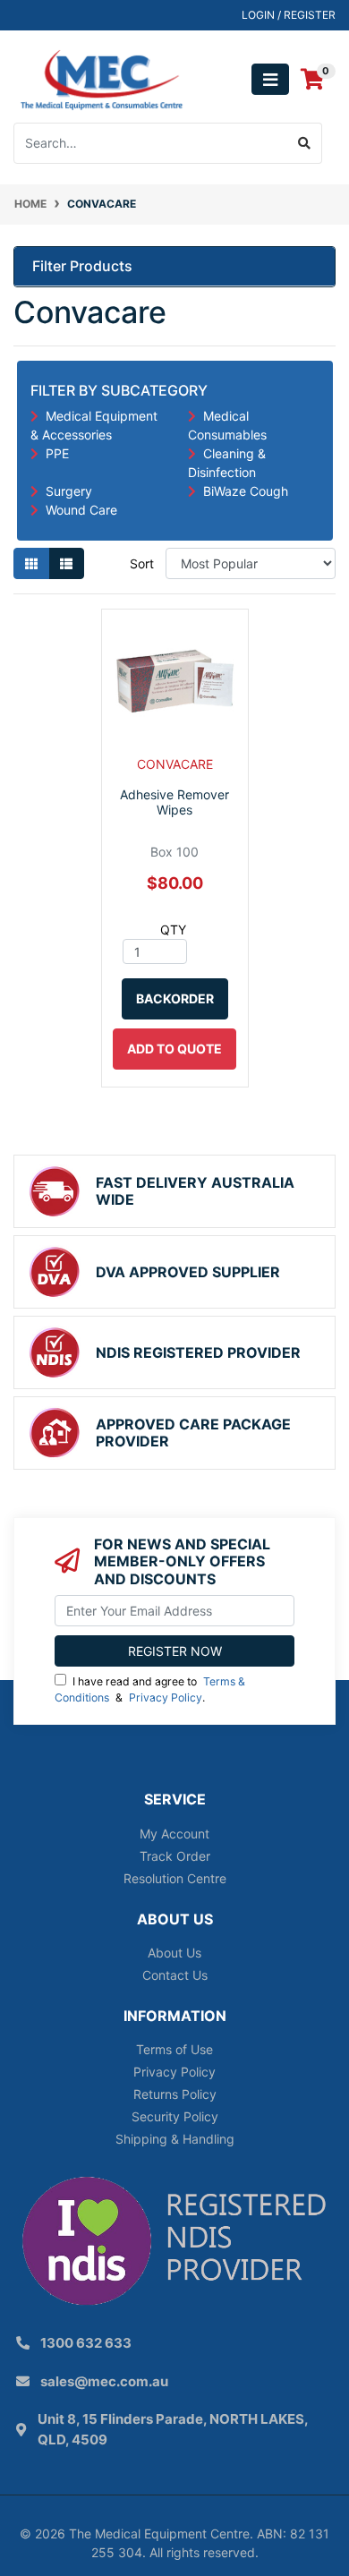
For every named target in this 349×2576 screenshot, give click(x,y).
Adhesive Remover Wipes (174, 802)
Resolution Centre (175, 1878)
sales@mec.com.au (104, 2381)
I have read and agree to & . (150, 1689)
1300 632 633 (86, 2343)
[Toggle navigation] (270, 79)
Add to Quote (174, 1049)
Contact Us (175, 1975)
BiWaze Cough (246, 491)
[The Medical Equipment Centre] (102, 78)
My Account (174, 1834)
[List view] (66, 563)
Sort (142, 563)
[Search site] (305, 143)
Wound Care (81, 510)
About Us (174, 1953)
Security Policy (175, 2116)
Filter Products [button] (82, 266)
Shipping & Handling (175, 2139)
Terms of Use (174, 2049)
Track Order (175, 1856)
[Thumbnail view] (31, 563)
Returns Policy (175, 2094)
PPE (57, 453)
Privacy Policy (166, 1697)
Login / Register (289, 15)
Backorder (175, 998)
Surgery (69, 491)
